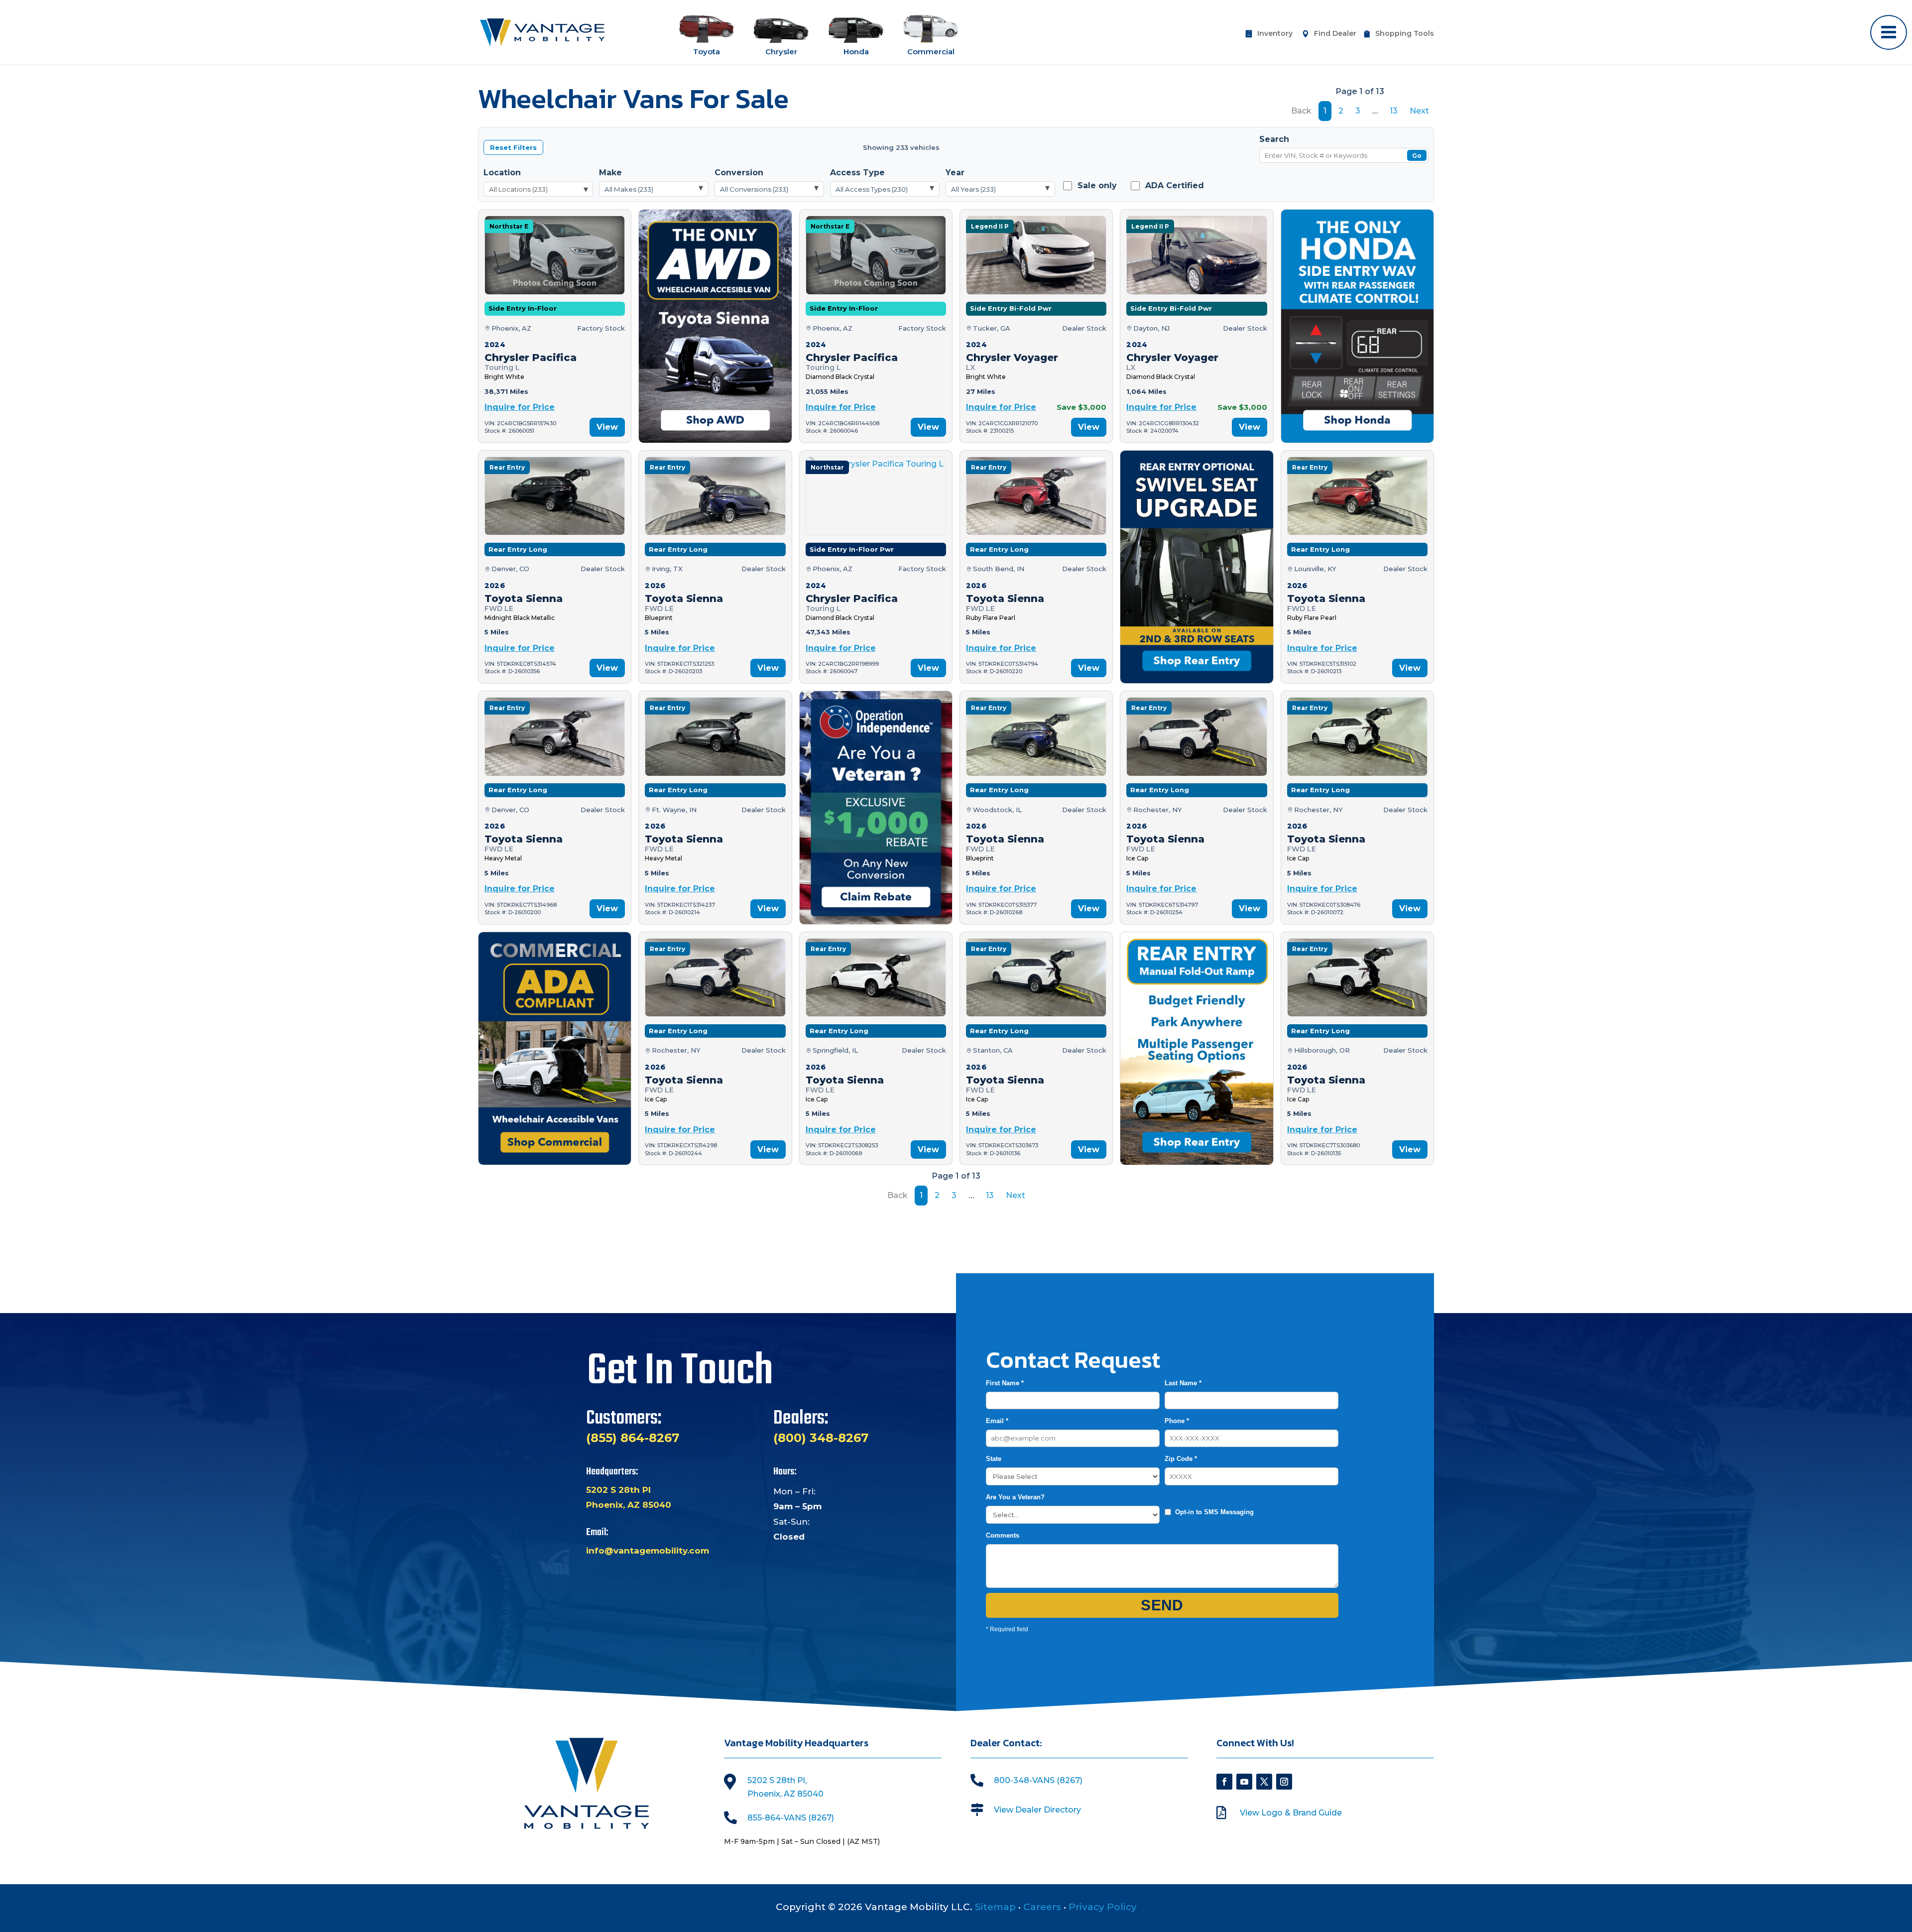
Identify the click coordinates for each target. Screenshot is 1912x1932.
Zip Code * (1181, 1459)
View (607, 427)
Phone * (1177, 1421)
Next (1419, 111)
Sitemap (995, 1907)
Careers (1042, 1907)
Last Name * (1183, 1383)
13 (1394, 111)
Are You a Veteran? (1015, 1497)
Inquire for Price (520, 407)
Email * (997, 1421)
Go (1417, 156)
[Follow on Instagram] (1284, 1782)
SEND (1162, 1605)
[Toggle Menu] (1889, 32)
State (994, 1459)
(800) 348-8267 (821, 1438)
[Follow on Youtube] (1244, 1782)
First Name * (1005, 1383)
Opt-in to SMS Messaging (1214, 1512)
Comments (1003, 1535)
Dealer (1335, 34)
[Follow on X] (1264, 1782)
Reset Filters (513, 147)
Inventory (1275, 34)
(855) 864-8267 (633, 1438)
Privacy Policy (1103, 1907)
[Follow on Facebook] (1224, 1782)
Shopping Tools (1405, 34)
